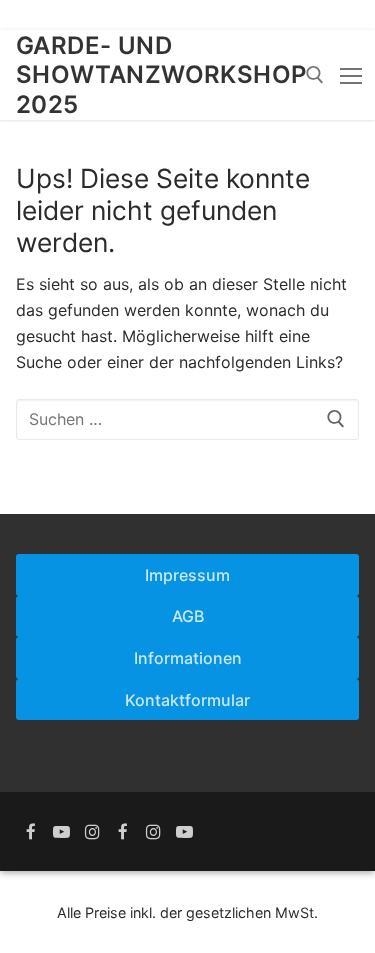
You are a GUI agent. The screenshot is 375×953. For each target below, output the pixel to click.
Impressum (187, 575)
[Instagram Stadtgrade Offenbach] (92, 831)
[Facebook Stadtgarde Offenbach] (31, 831)
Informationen (188, 658)
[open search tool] (315, 75)
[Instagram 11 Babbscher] (153, 831)
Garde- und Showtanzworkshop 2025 (161, 74)
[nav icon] (351, 75)
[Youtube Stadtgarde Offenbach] (62, 831)
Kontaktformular (187, 700)
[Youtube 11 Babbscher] (184, 831)
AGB (188, 616)
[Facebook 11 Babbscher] (123, 831)
